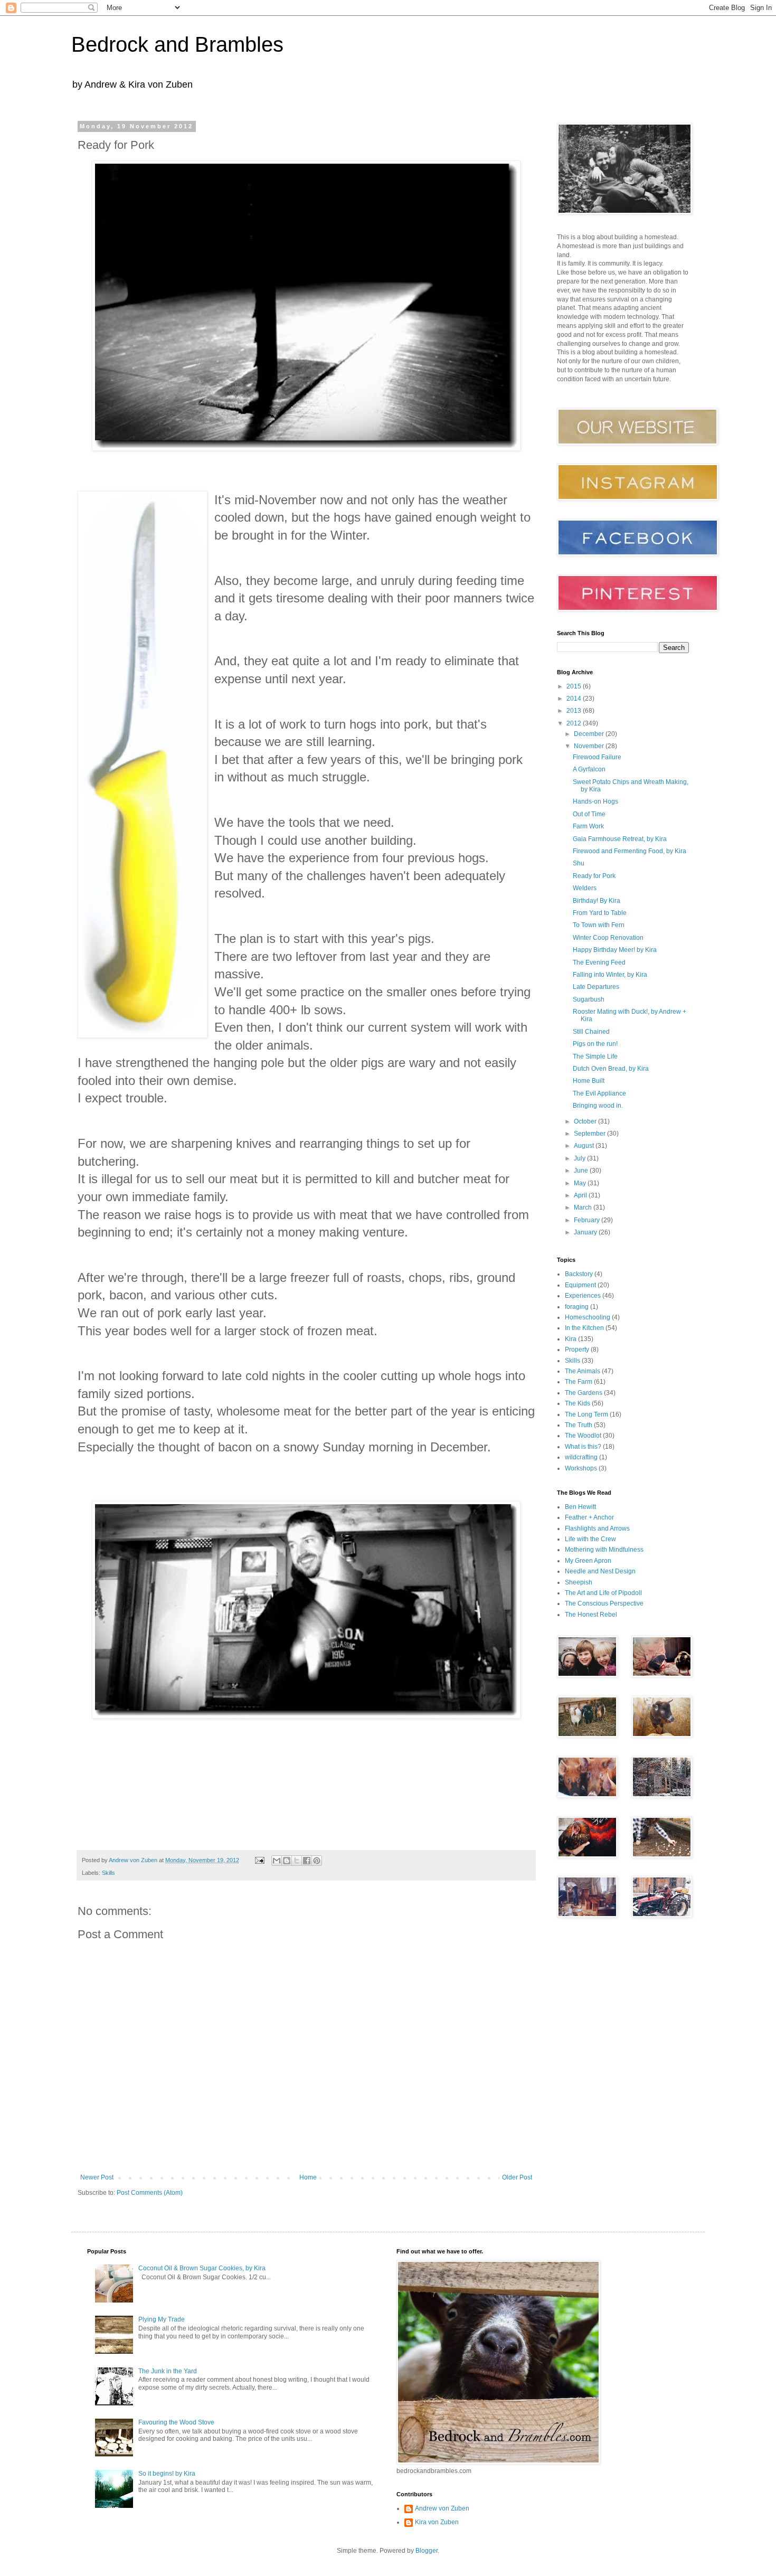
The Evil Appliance (599, 1093)
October (586, 1121)
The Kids (578, 1403)
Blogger (427, 2551)
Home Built (589, 1081)
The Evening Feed (599, 963)
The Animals (583, 1371)
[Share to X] (297, 1861)
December (590, 734)
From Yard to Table (600, 913)
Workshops (581, 1468)
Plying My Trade (162, 2319)
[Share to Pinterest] (317, 1861)
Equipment (580, 1285)
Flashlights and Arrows (597, 1528)
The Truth (579, 1425)
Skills (108, 1873)
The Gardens (584, 1393)
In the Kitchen (584, 1328)
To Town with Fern (599, 925)
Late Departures (596, 987)
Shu (579, 863)
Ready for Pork (594, 876)
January (586, 1232)
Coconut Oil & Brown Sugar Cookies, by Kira (202, 2268)
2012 (575, 723)
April (581, 1195)
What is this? (583, 1447)
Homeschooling (588, 1317)
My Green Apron (588, 1561)
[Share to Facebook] (307, 1861)
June (582, 1171)
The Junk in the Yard (168, 2371)
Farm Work (588, 826)
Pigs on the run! (595, 1044)
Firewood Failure (597, 757)
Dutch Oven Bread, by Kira (611, 1069)
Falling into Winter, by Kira (610, 975)
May (581, 1183)
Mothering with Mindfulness (604, 1550)
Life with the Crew (590, 1539)
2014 (575, 699)
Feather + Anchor (589, 1517)
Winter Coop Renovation (608, 938)
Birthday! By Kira (597, 901)
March (584, 1207)
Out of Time (589, 814)
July (580, 1158)
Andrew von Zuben (442, 2508)
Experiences (583, 1296)
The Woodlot (583, 1436)
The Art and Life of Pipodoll (603, 1593)
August (585, 1146)
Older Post (517, 2177)
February (588, 1220)
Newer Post (97, 2177)
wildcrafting (581, 1457)
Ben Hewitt (580, 1507)
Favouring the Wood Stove (176, 2422)
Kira (571, 1339)
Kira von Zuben (437, 2522)
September (590, 1134)
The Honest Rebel (591, 1615)
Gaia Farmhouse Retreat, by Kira (620, 839)
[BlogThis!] (287, 1861)
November (590, 746)
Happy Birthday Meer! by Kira (615, 950)
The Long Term (586, 1414)
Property (577, 1350)
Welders (585, 888)
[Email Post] (259, 1860)
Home (308, 2177)
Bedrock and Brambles (177, 44)
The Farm (579, 1382)
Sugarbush (589, 999)
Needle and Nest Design (600, 1571)
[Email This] (277, 1861)
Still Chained (591, 1032)
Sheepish (579, 1582)
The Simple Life (595, 1056)
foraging (577, 1307)
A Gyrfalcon (589, 769)
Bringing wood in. (598, 1106)
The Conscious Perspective (604, 1603)
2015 (575, 686)
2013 (575, 711)
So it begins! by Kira (167, 2474)
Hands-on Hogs (595, 801)
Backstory (579, 1274)
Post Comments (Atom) (150, 2193)
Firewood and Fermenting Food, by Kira (630, 851)
